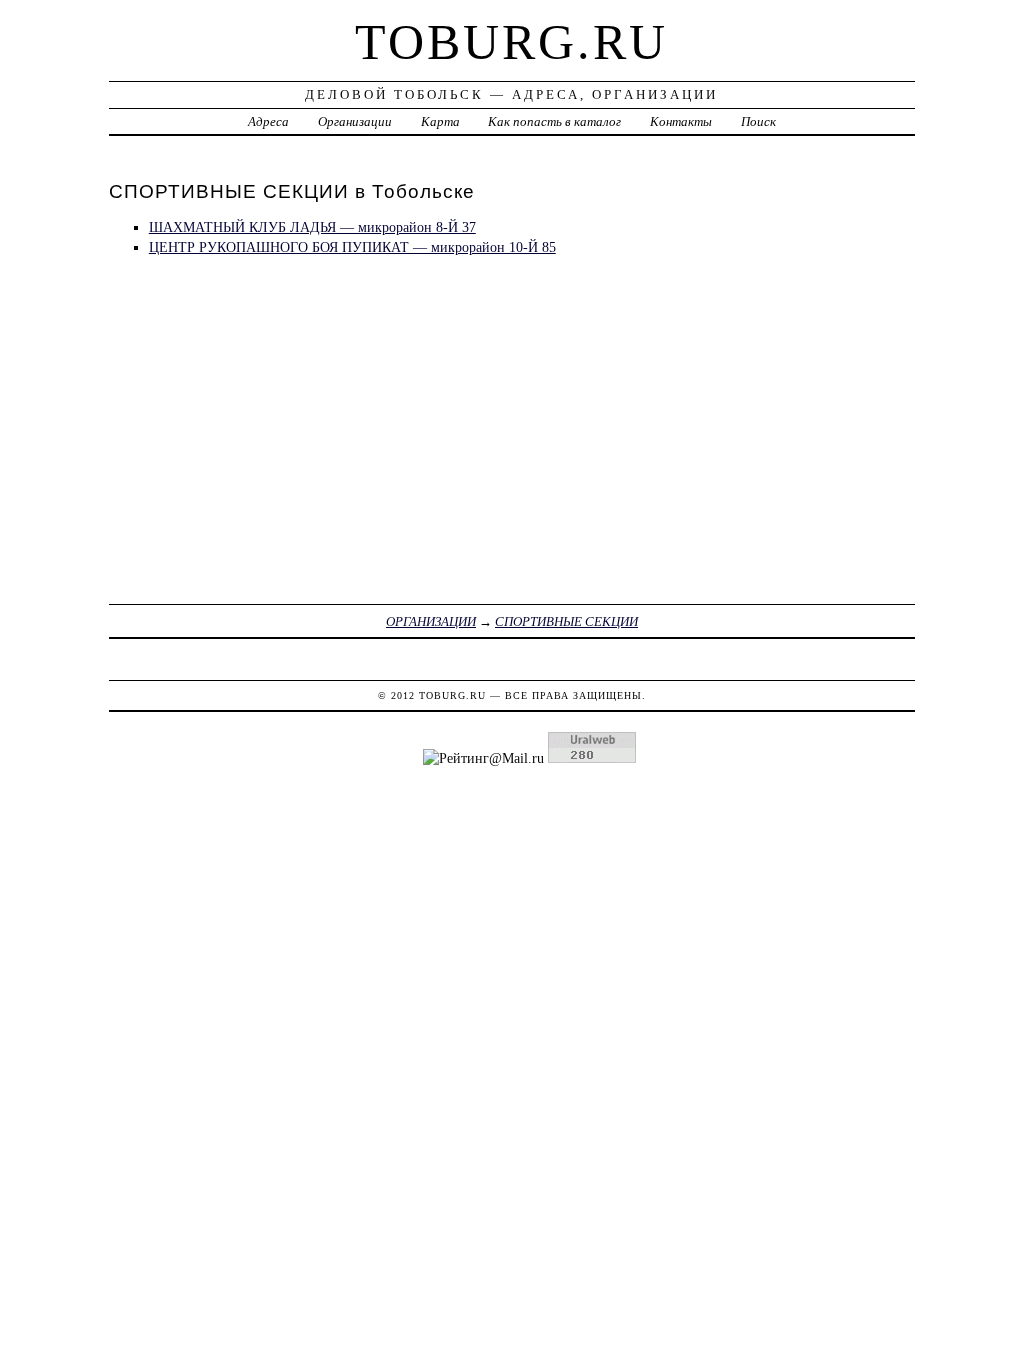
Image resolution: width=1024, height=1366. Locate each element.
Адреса (268, 121)
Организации (355, 121)
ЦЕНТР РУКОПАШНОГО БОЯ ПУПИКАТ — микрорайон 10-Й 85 (352, 247)
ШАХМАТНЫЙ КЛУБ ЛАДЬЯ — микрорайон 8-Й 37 (312, 227)
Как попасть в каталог (554, 121)
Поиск (758, 121)
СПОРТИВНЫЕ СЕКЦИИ (566, 621)
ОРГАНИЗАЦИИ (431, 621)
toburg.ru (511, 42)
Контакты (681, 121)
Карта (440, 121)
